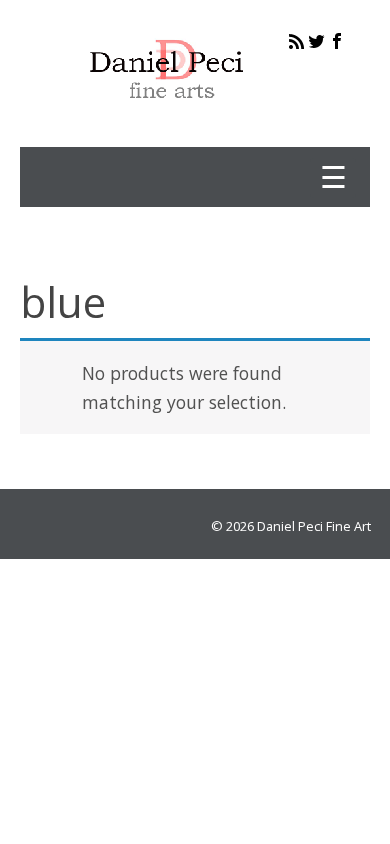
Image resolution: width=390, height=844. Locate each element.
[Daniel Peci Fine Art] (167, 114)
